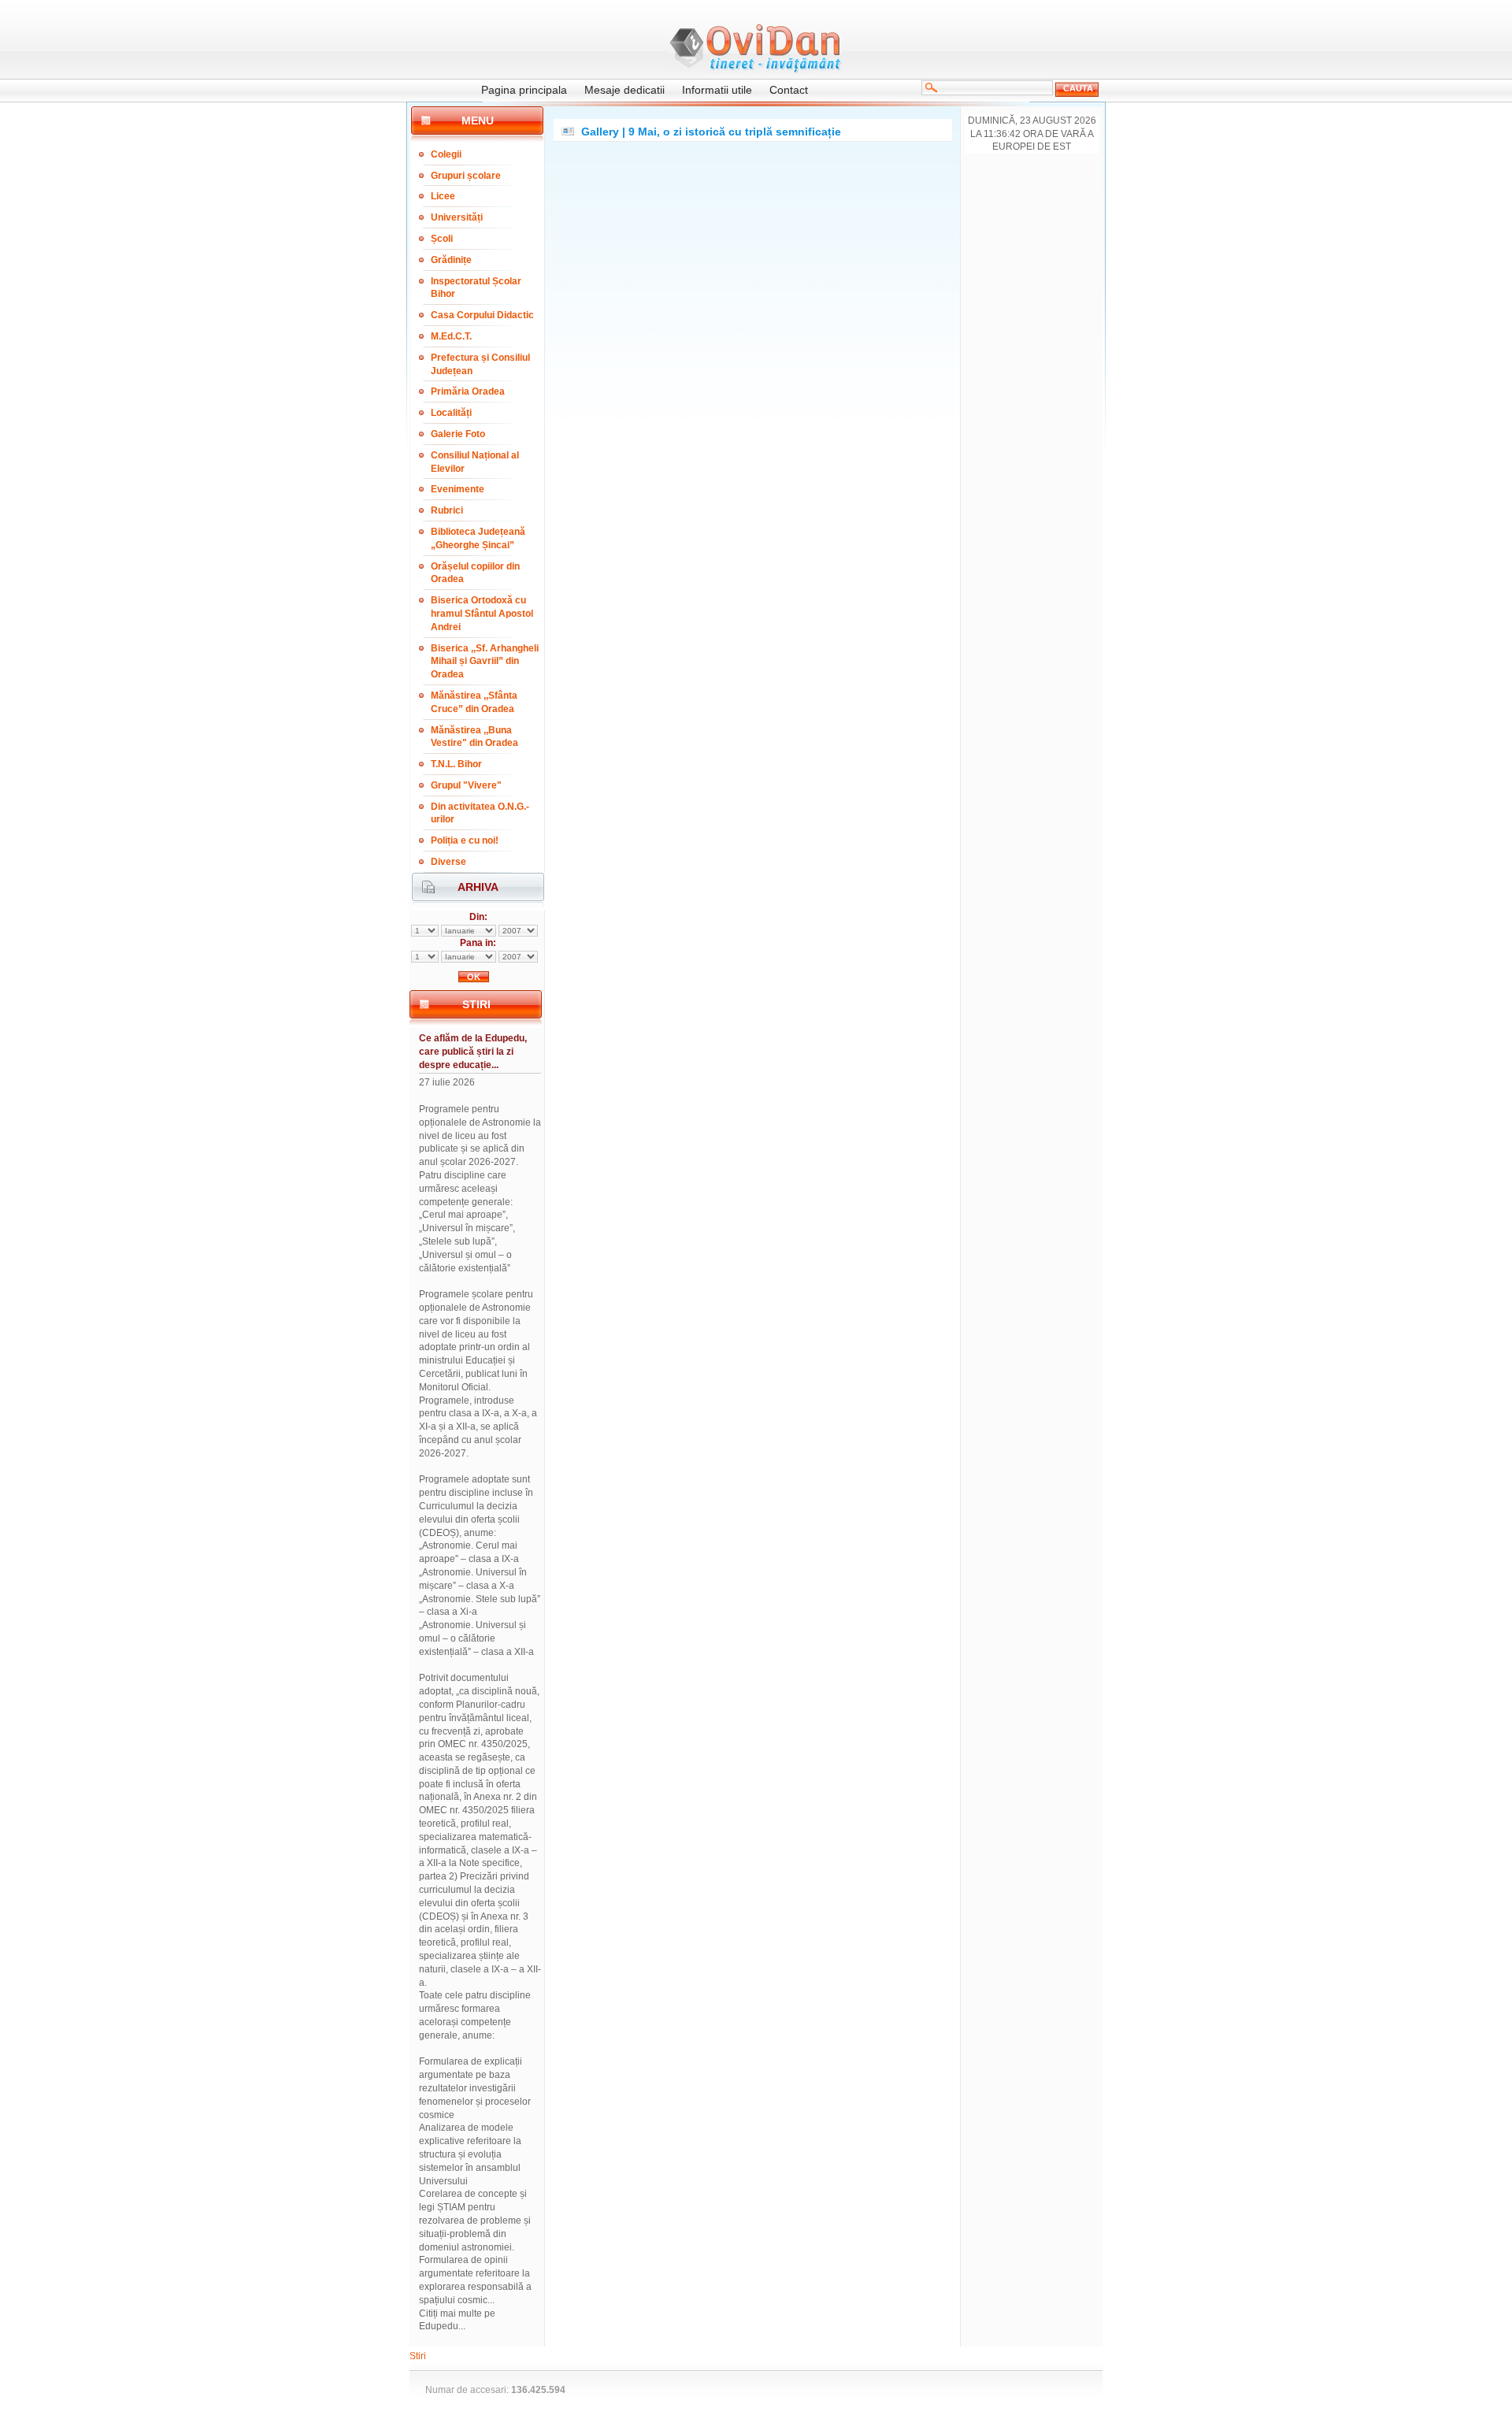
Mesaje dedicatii (624, 90)
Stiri (418, 2356)
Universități (457, 217)
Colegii (446, 154)
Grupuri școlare (466, 176)
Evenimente (458, 489)
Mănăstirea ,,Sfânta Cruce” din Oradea (474, 702)
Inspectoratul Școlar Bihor (476, 288)
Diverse (448, 862)
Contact (789, 90)
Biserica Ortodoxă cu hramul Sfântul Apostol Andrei (482, 614)
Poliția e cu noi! (465, 840)
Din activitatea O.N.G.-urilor (480, 813)
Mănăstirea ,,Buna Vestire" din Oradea (474, 737)
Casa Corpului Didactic (482, 315)
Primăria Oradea (468, 391)
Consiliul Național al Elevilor (475, 462)
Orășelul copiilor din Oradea (475, 573)
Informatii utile (717, 90)
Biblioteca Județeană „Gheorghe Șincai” (478, 538)
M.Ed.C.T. (451, 336)
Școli (442, 239)
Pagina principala (524, 90)
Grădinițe (451, 260)
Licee (443, 196)
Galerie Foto (458, 434)
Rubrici (447, 510)
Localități (451, 413)
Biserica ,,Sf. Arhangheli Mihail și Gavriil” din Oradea (485, 662)
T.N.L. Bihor (456, 764)
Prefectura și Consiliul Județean (480, 364)
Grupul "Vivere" (466, 785)
